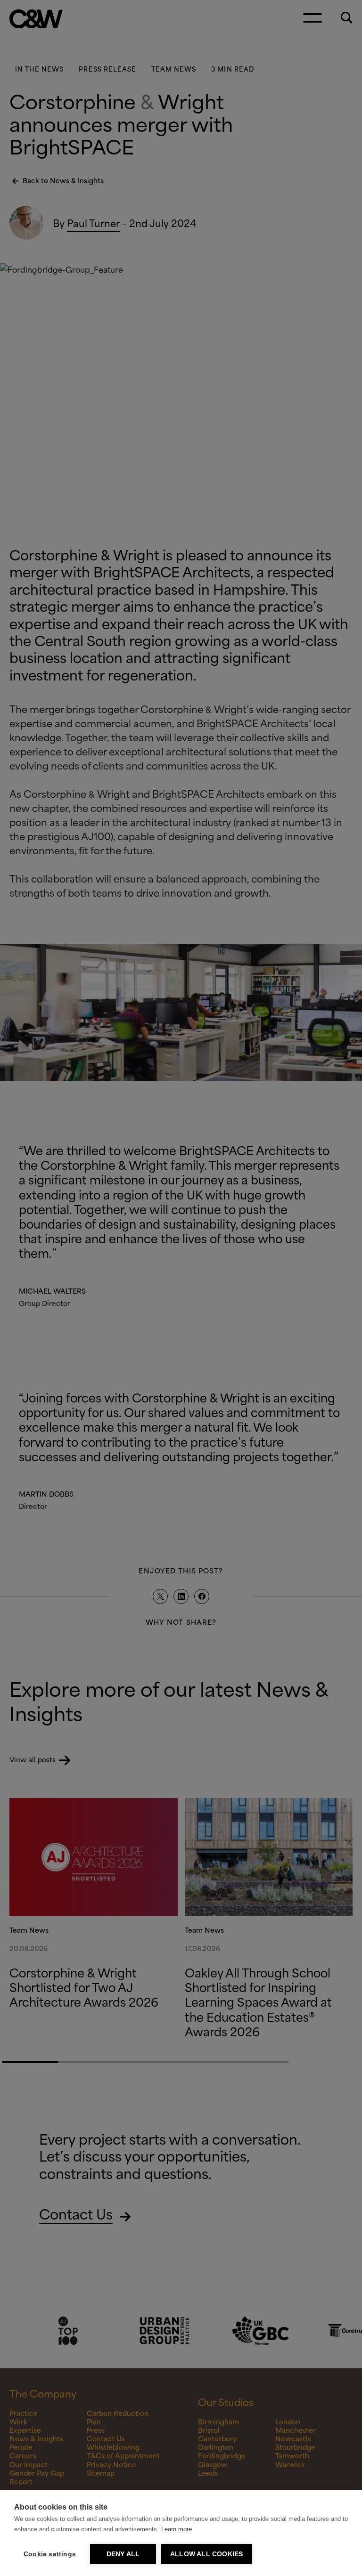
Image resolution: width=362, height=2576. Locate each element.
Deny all (123, 2554)
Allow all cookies (206, 2554)
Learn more (177, 2529)
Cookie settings (50, 2554)
